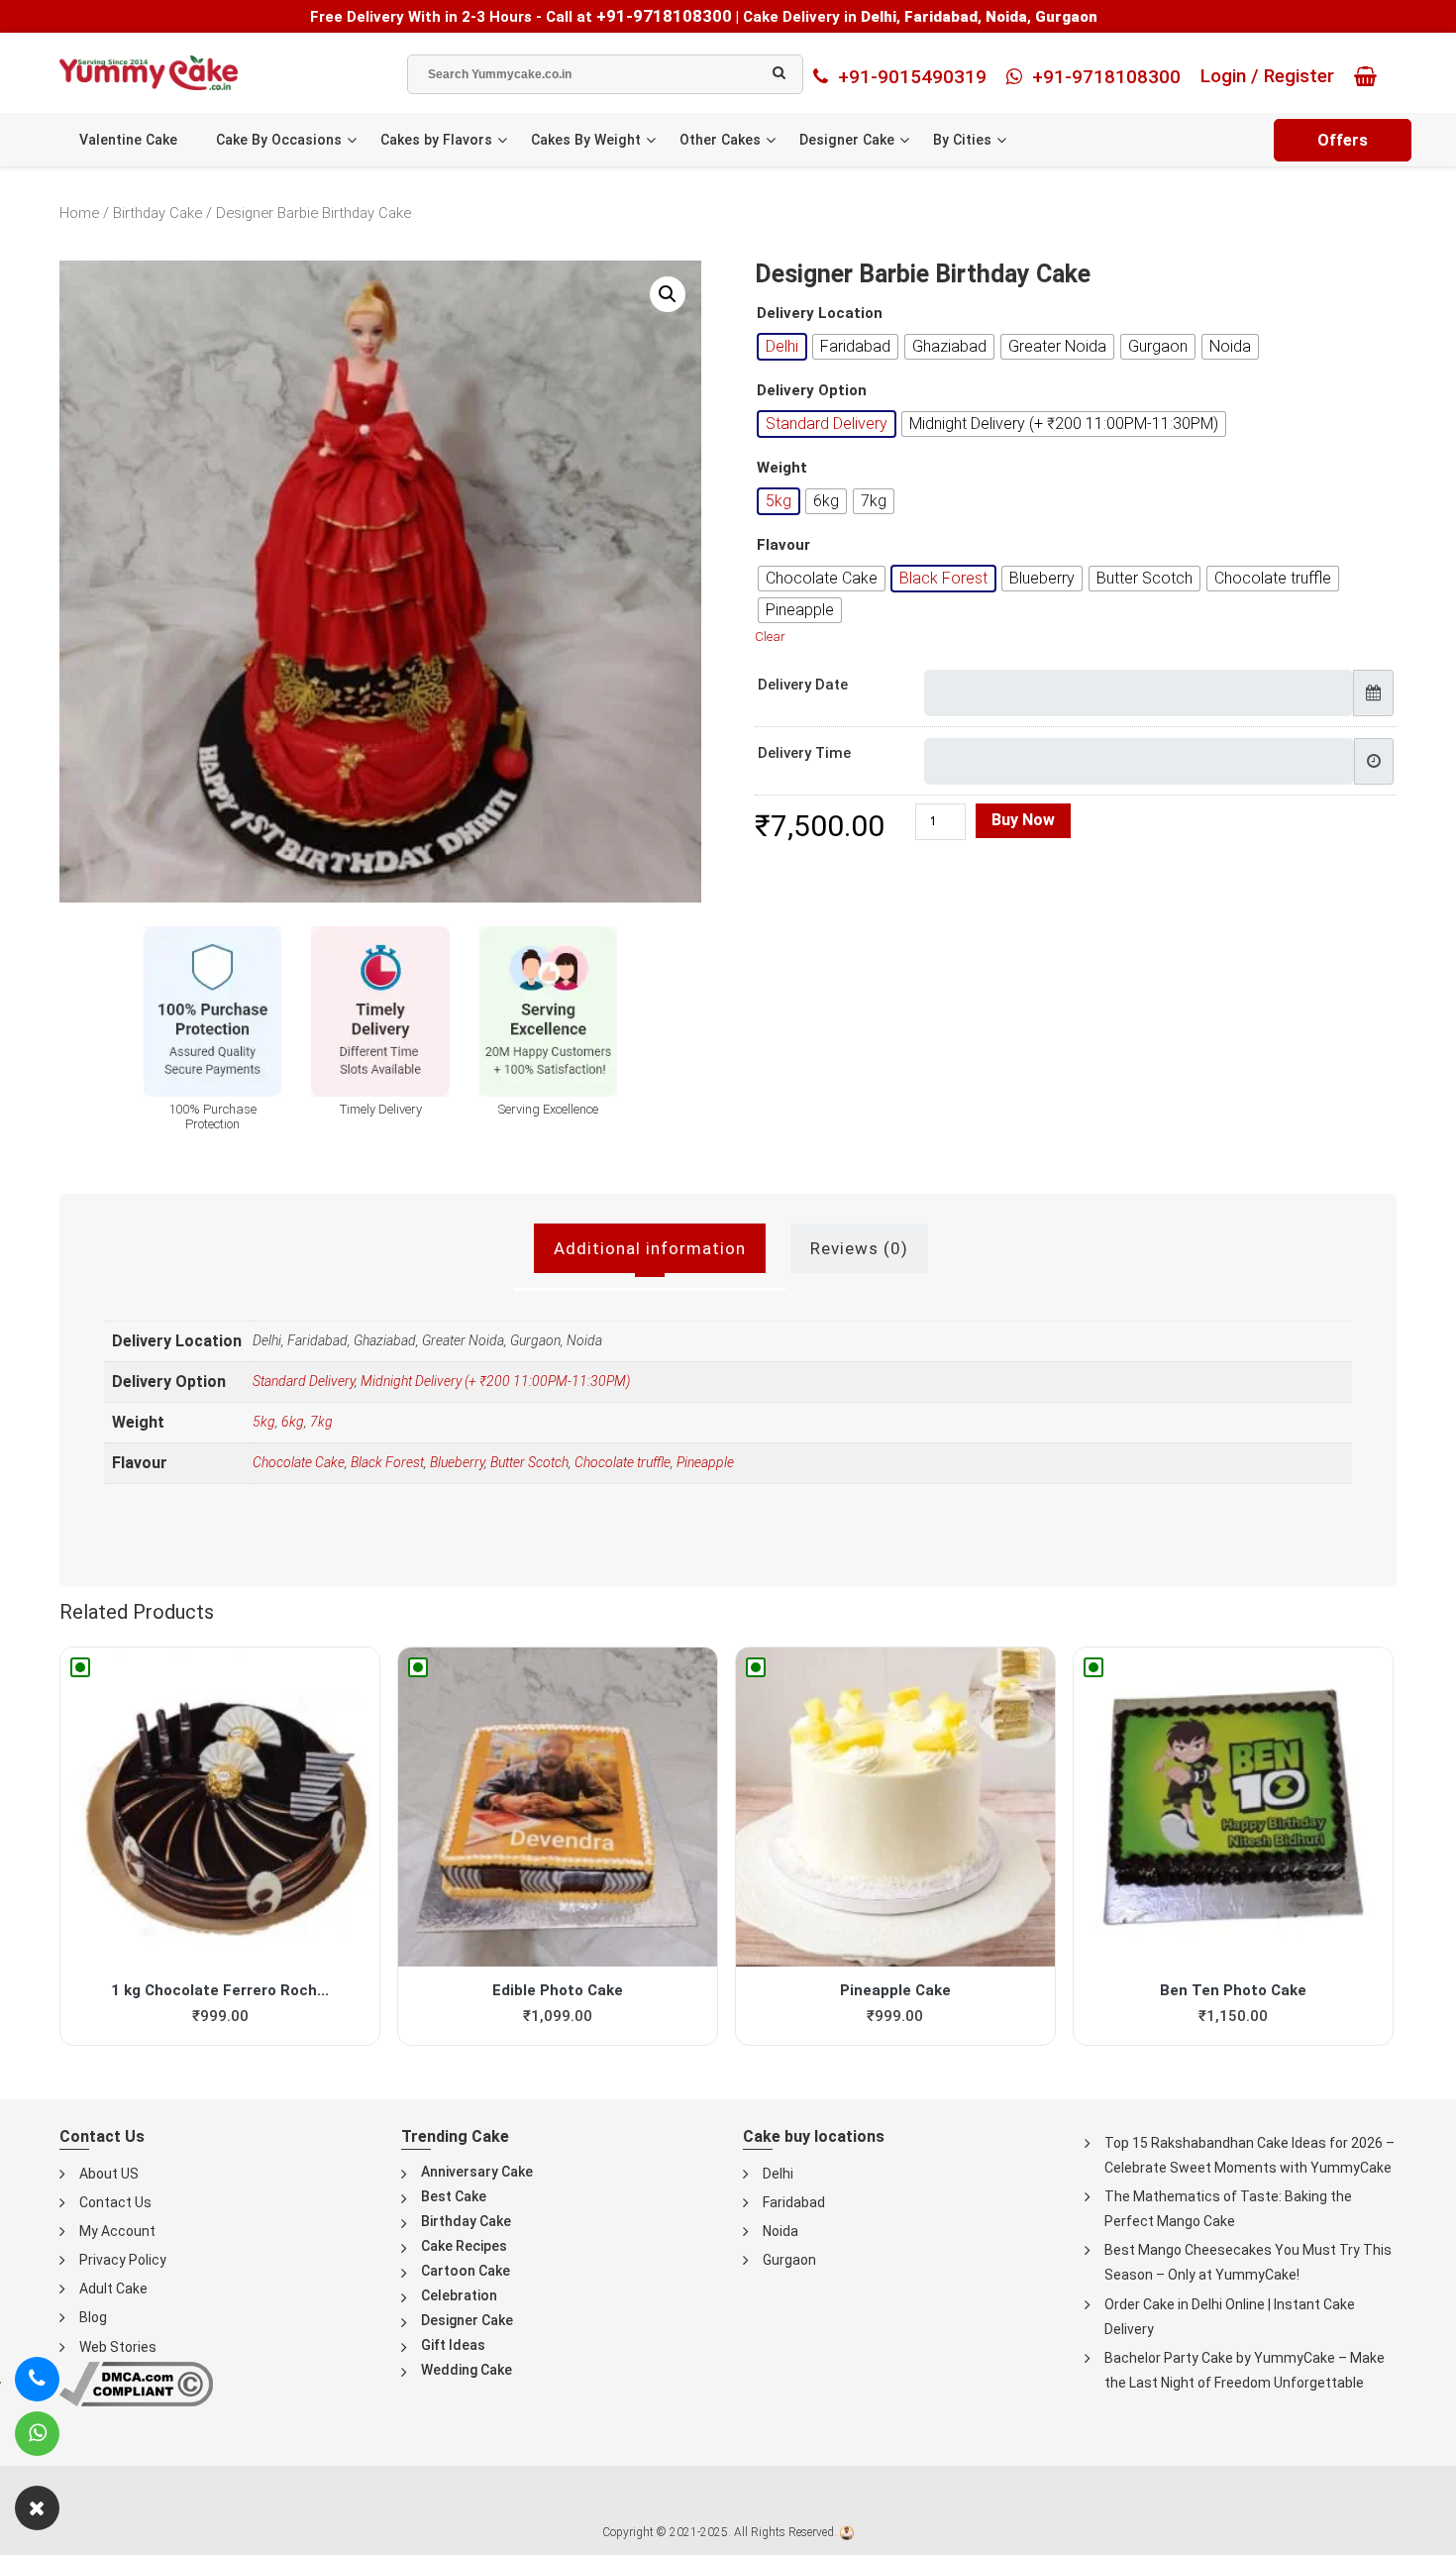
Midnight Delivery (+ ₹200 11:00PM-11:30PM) (495, 1381)
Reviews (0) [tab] (859, 1248)
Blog (93, 2317)
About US (109, 2174)
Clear (770, 637)
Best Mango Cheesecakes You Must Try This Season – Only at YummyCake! (1248, 2262)
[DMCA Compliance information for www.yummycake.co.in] (136, 2382)
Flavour (783, 545)
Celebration (459, 2295)
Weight (782, 468)
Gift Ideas (453, 2345)
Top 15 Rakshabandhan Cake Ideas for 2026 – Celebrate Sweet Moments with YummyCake (1249, 2155)
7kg (321, 1422)
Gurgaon (789, 2260)
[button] (668, 294)
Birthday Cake (157, 213)
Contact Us (115, 2202)
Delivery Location (820, 314)
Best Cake (454, 2196)
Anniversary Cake (477, 2172)
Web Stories (118, 2347)
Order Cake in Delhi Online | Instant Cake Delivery (1230, 2317)
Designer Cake (847, 140)
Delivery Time (804, 753)
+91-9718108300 (664, 16)
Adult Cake (113, 2289)
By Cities (962, 140)
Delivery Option (812, 391)
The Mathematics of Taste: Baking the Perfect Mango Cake (1228, 2209)
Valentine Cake (128, 140)
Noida (780, 2231)
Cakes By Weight (586, 140)
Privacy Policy (123, 2260)
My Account (117, 2231)
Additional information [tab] (650, 1248)
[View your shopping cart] (1370, 76)
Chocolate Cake (299, 1462)
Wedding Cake (467, 2370)
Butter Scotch (529, 1462)
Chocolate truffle (623, 1462)
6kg (293, 1422)
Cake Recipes (464, 2246)
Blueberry (457, 1462)
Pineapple (705, 1462)
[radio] (782, 347)
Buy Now (1023, 820)
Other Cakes (720, 140)
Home (79, 213)
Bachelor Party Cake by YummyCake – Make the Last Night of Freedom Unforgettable (1245, 2370)
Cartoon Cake (466, 2271)
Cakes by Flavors (436, 140)
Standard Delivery (304, 1381)
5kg (264, 1422)
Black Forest (387, 1462)
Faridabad (794, 2202)
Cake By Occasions (279, 140)
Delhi (778, 2174)
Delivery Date (803, 685)
